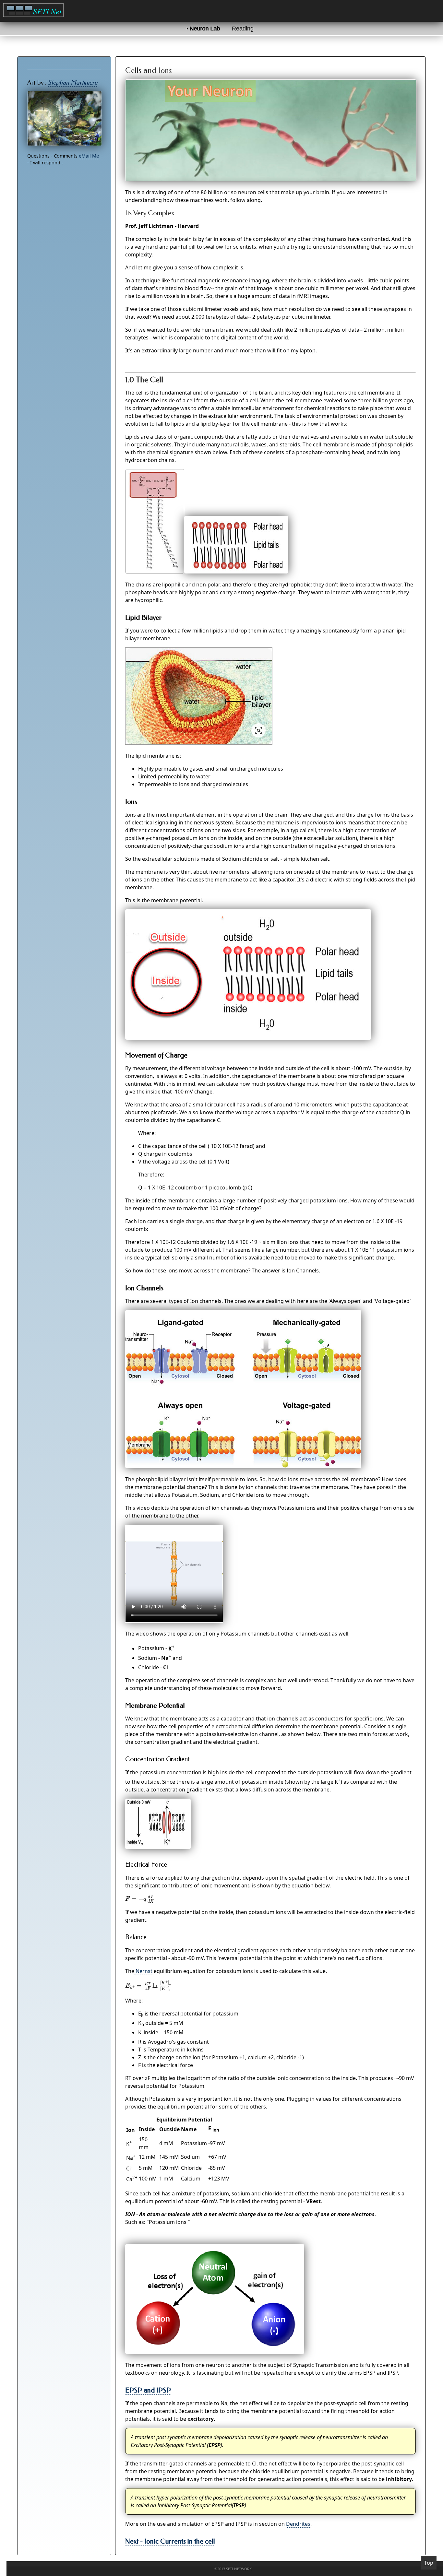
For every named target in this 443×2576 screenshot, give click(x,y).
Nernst (143, 1971)
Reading (243, 29)
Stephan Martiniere (73, 83)
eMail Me (89, 156)
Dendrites (298, 2524)
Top (429, 2563)
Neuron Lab (205, 29)
